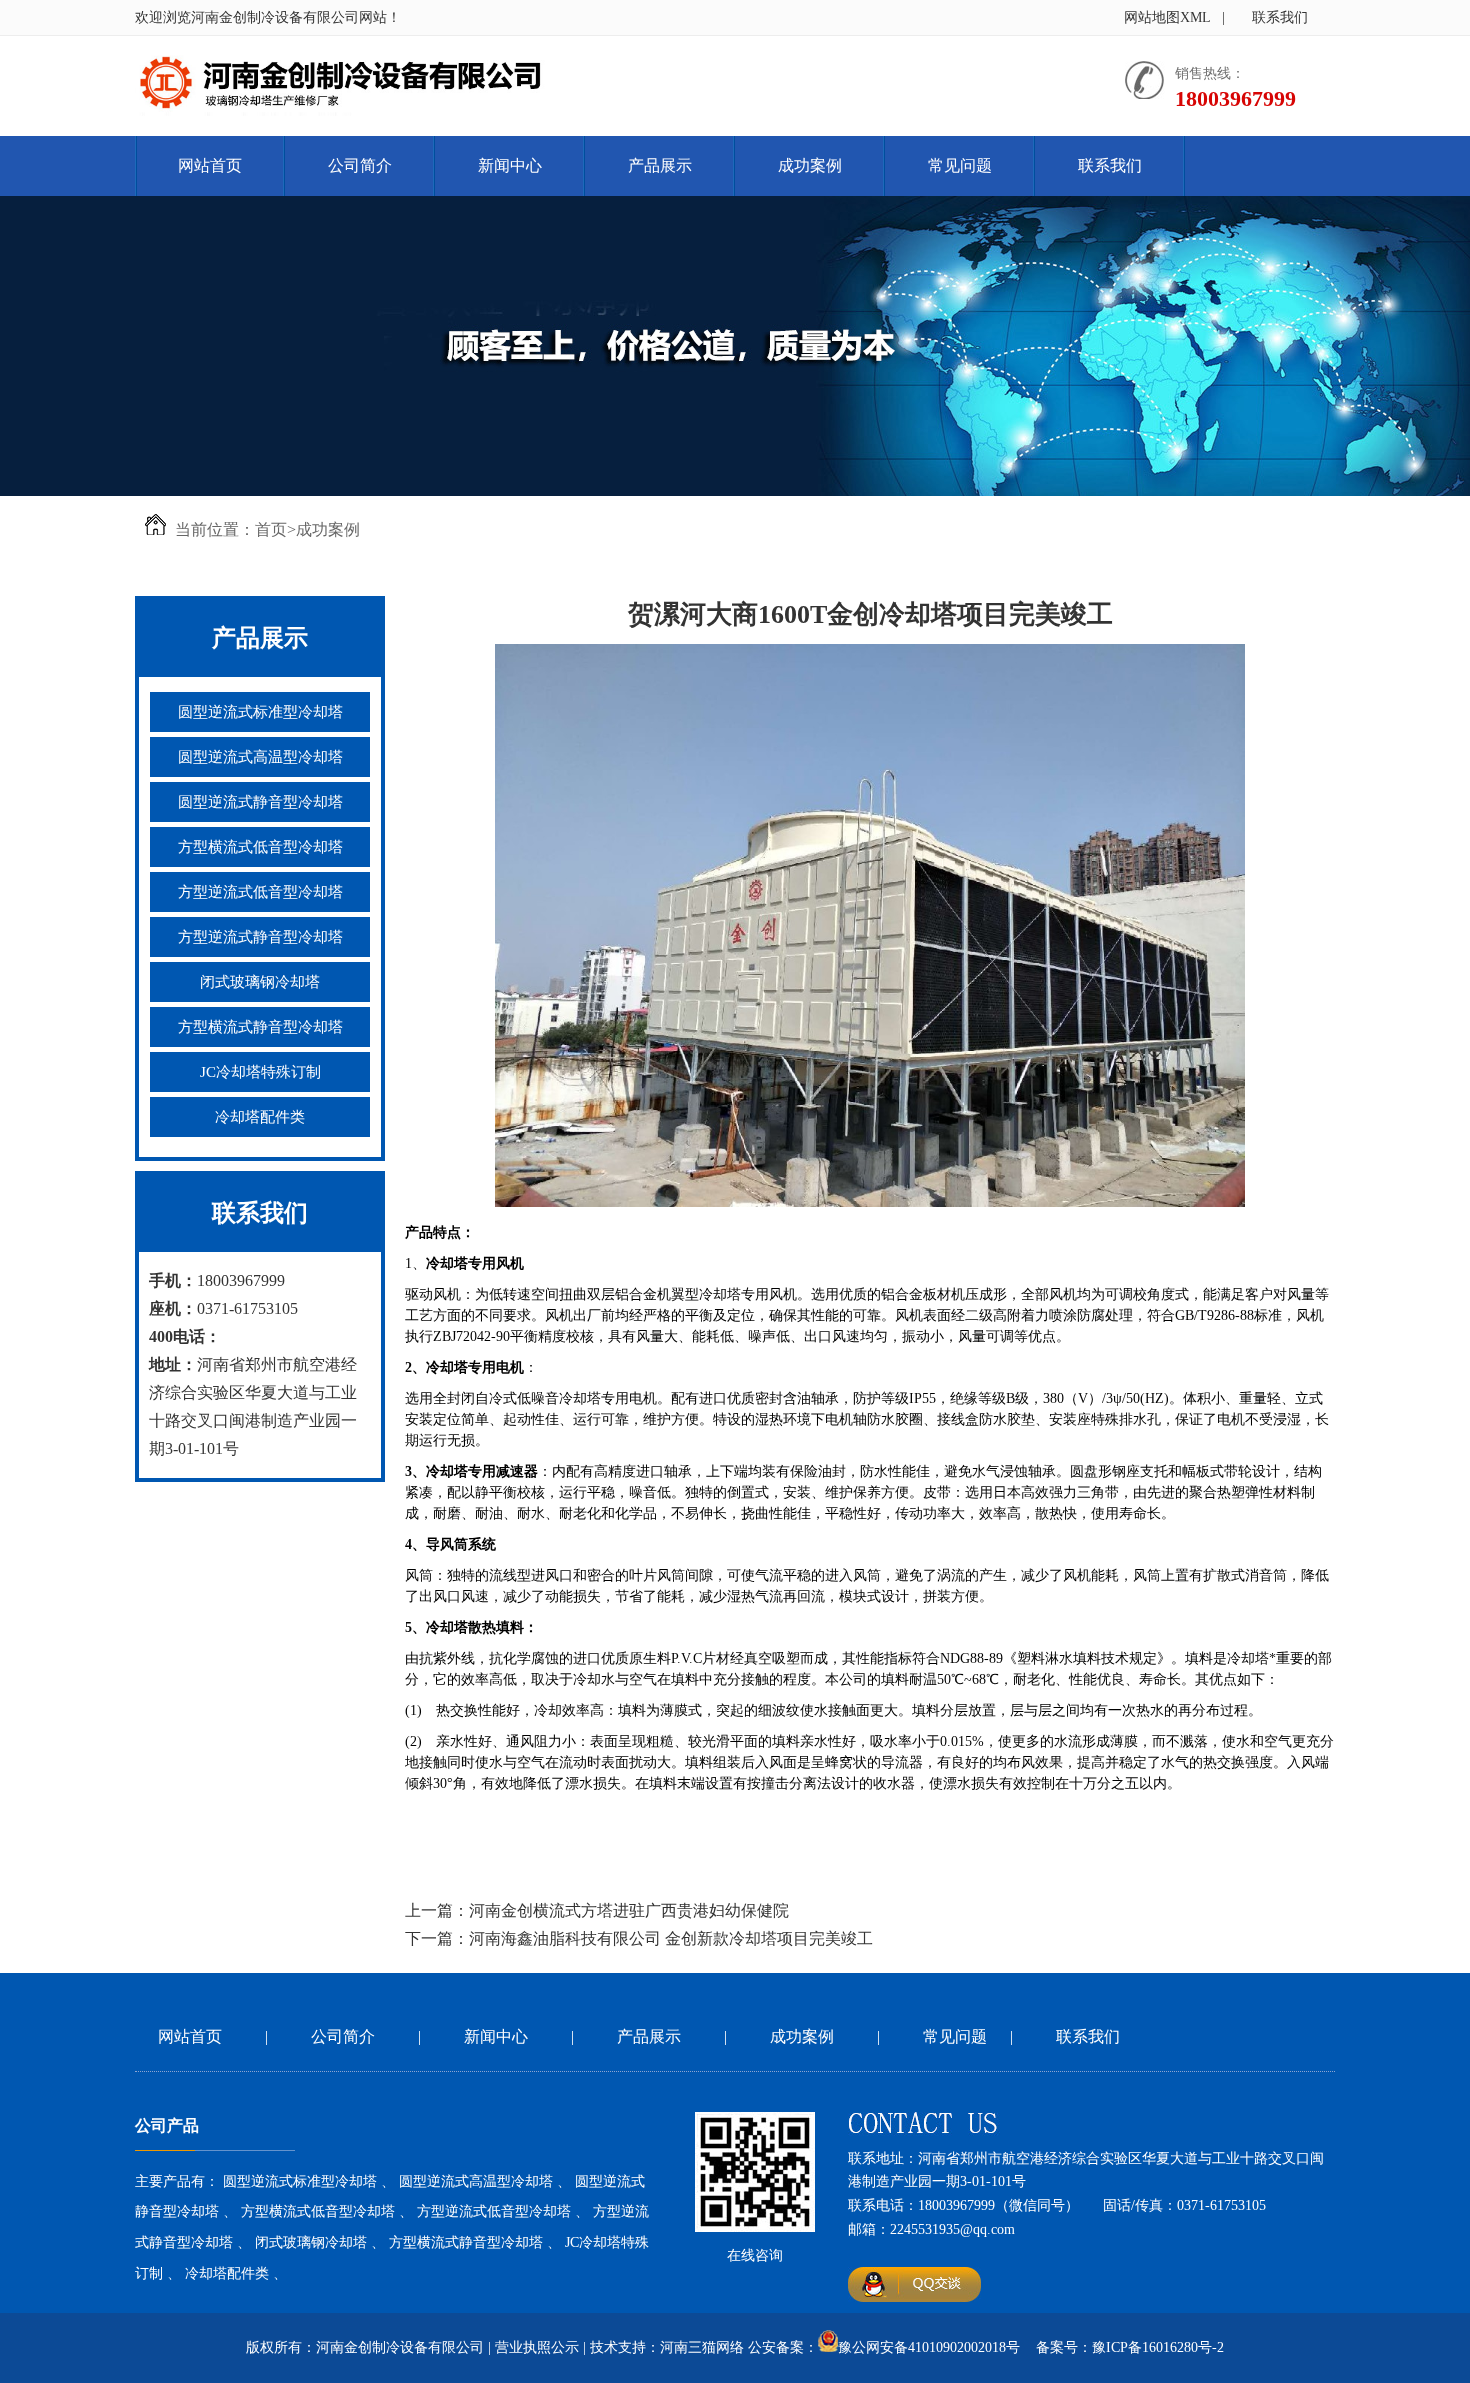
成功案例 (810, 165)
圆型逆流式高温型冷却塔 (260, 757)
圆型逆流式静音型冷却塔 (260, 802)
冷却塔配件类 (260, 1117)
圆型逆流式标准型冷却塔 (260, 712)
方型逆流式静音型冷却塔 (260, 937)
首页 (271, 529)
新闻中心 (510, 165)
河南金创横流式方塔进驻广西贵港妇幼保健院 (629, 1910)
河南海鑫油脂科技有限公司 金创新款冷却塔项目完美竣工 (671, 1938)
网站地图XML (1167, 17)
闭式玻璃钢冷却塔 (260, 982)
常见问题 (960, 165)
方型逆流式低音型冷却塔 (260, 892)
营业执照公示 (537, 2347)
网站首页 (210, 165)
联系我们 (1280, 17)
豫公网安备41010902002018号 (929, 2347)
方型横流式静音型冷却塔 (260, 1027)
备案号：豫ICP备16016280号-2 (1130, 2347)
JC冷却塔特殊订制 (260, 1072)
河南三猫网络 (702, 2347)
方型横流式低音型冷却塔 (260, 847)
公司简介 (360, 165)
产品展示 (660, 165)
